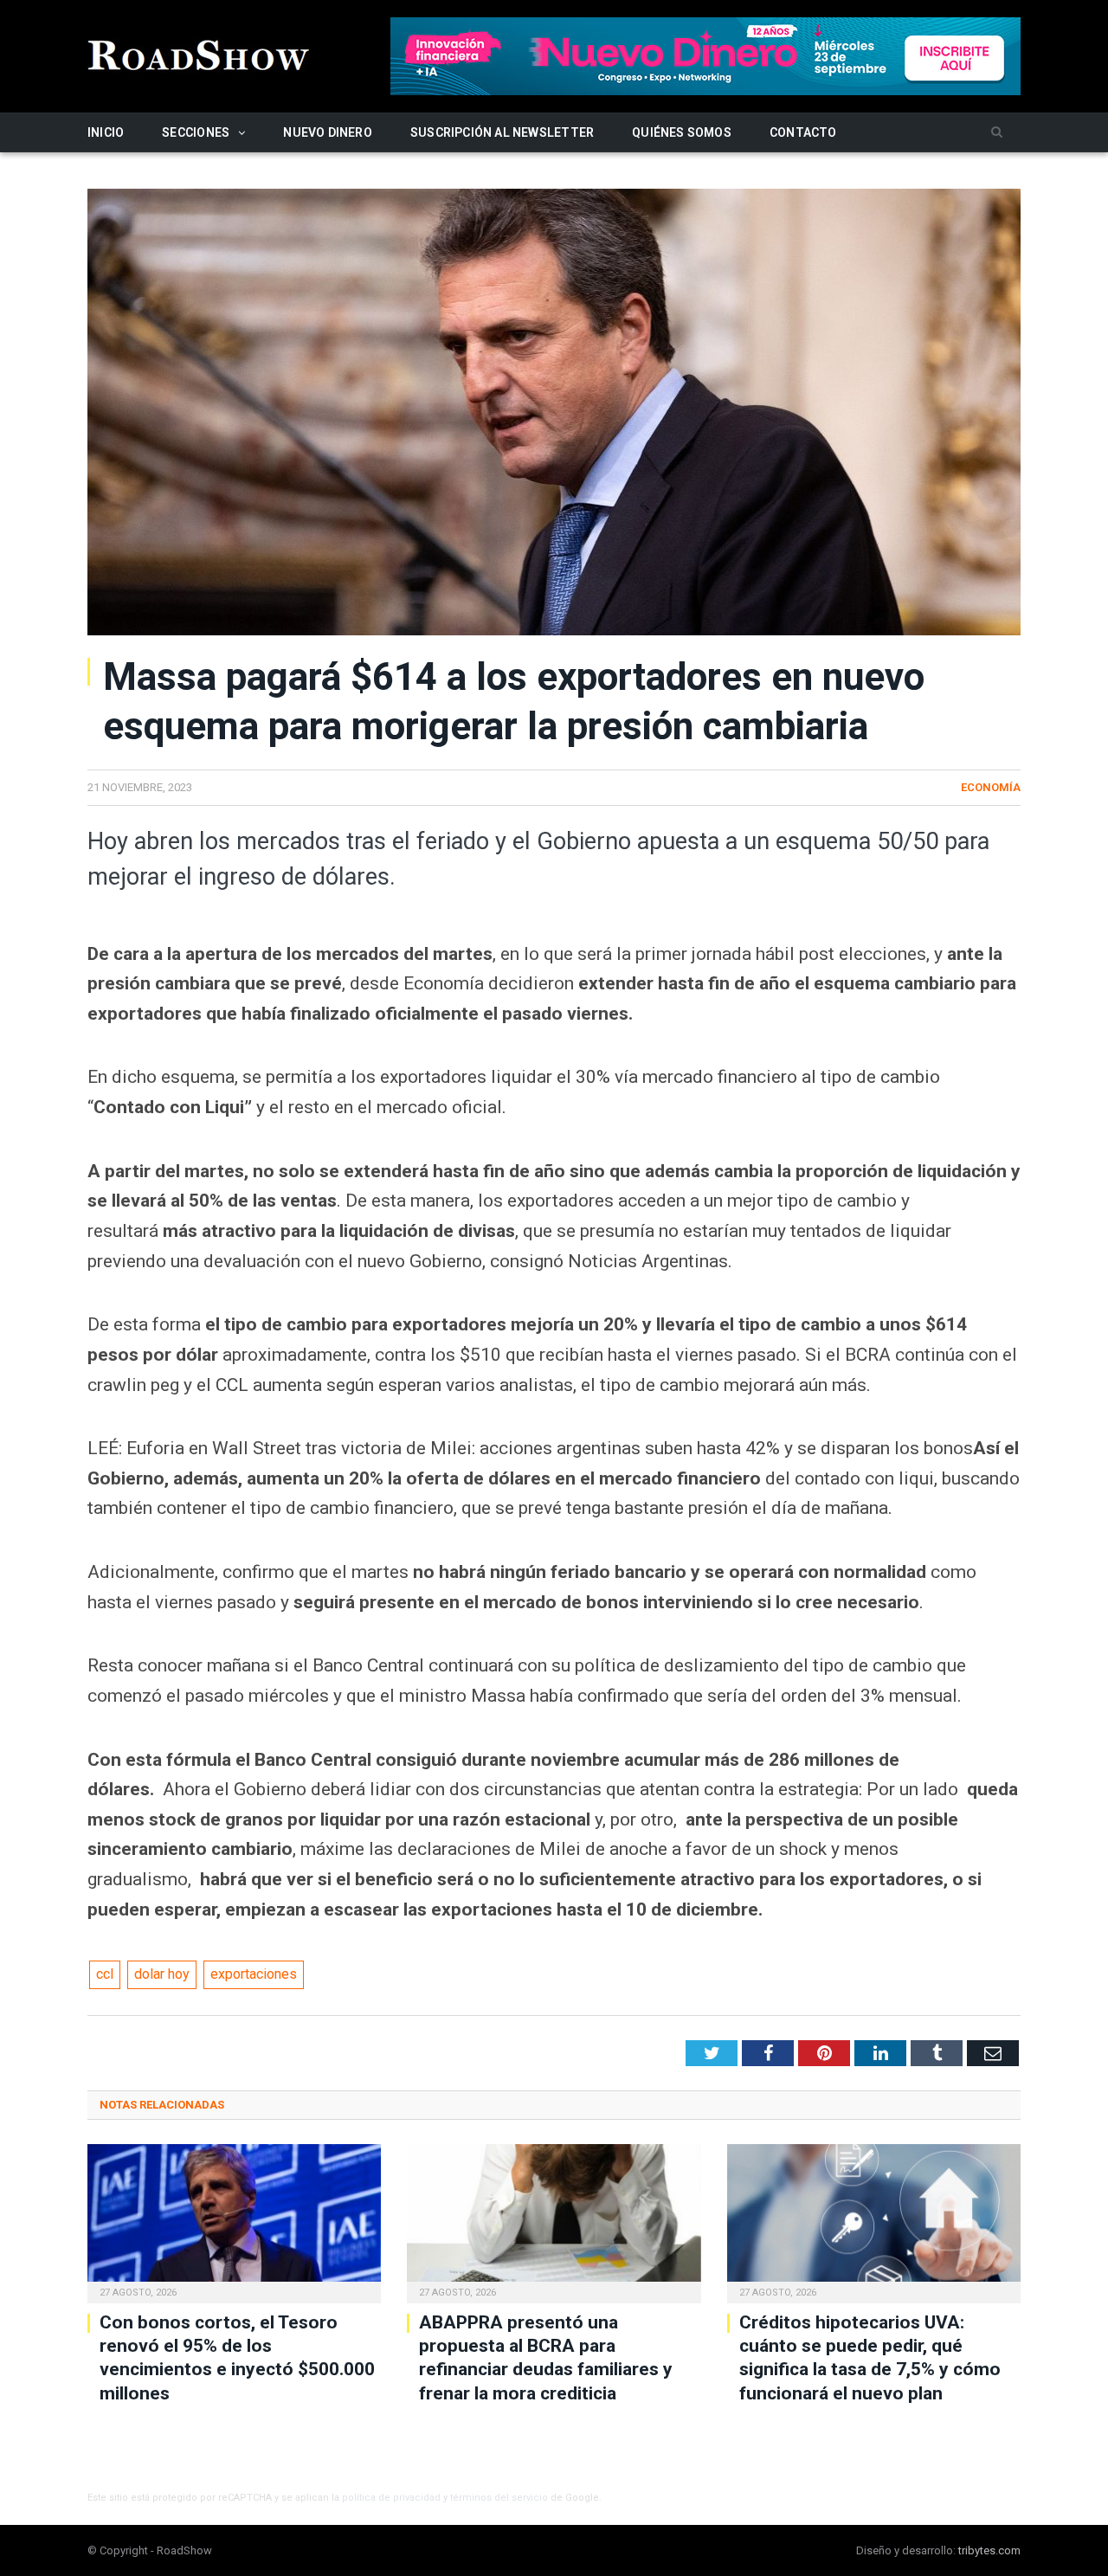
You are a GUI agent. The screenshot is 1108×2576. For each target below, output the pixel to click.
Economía (991, 787)
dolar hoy (162, 1974)
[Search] (997, 133)
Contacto (803, 132)
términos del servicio (499, 2498)
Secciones (196, 132)
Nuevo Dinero (328, 132)
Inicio (106, 132)
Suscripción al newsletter (502, 132)
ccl (105, 1974)
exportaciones (254, 1974)
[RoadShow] (199, 53)
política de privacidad (391, 2498)
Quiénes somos (682, 132)
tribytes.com (989, 2550)
